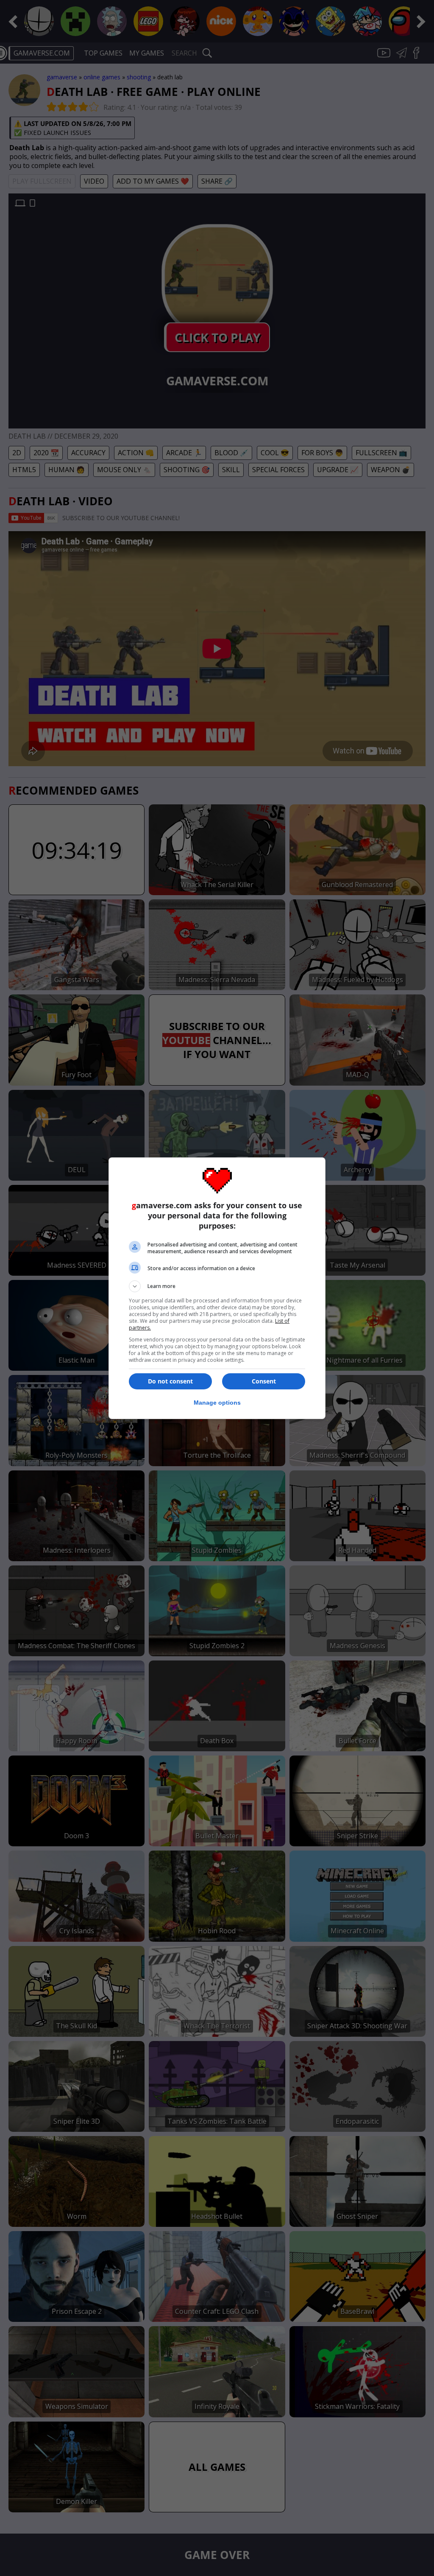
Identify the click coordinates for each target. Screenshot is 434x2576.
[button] (217, 1286)
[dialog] (217, 1288)
